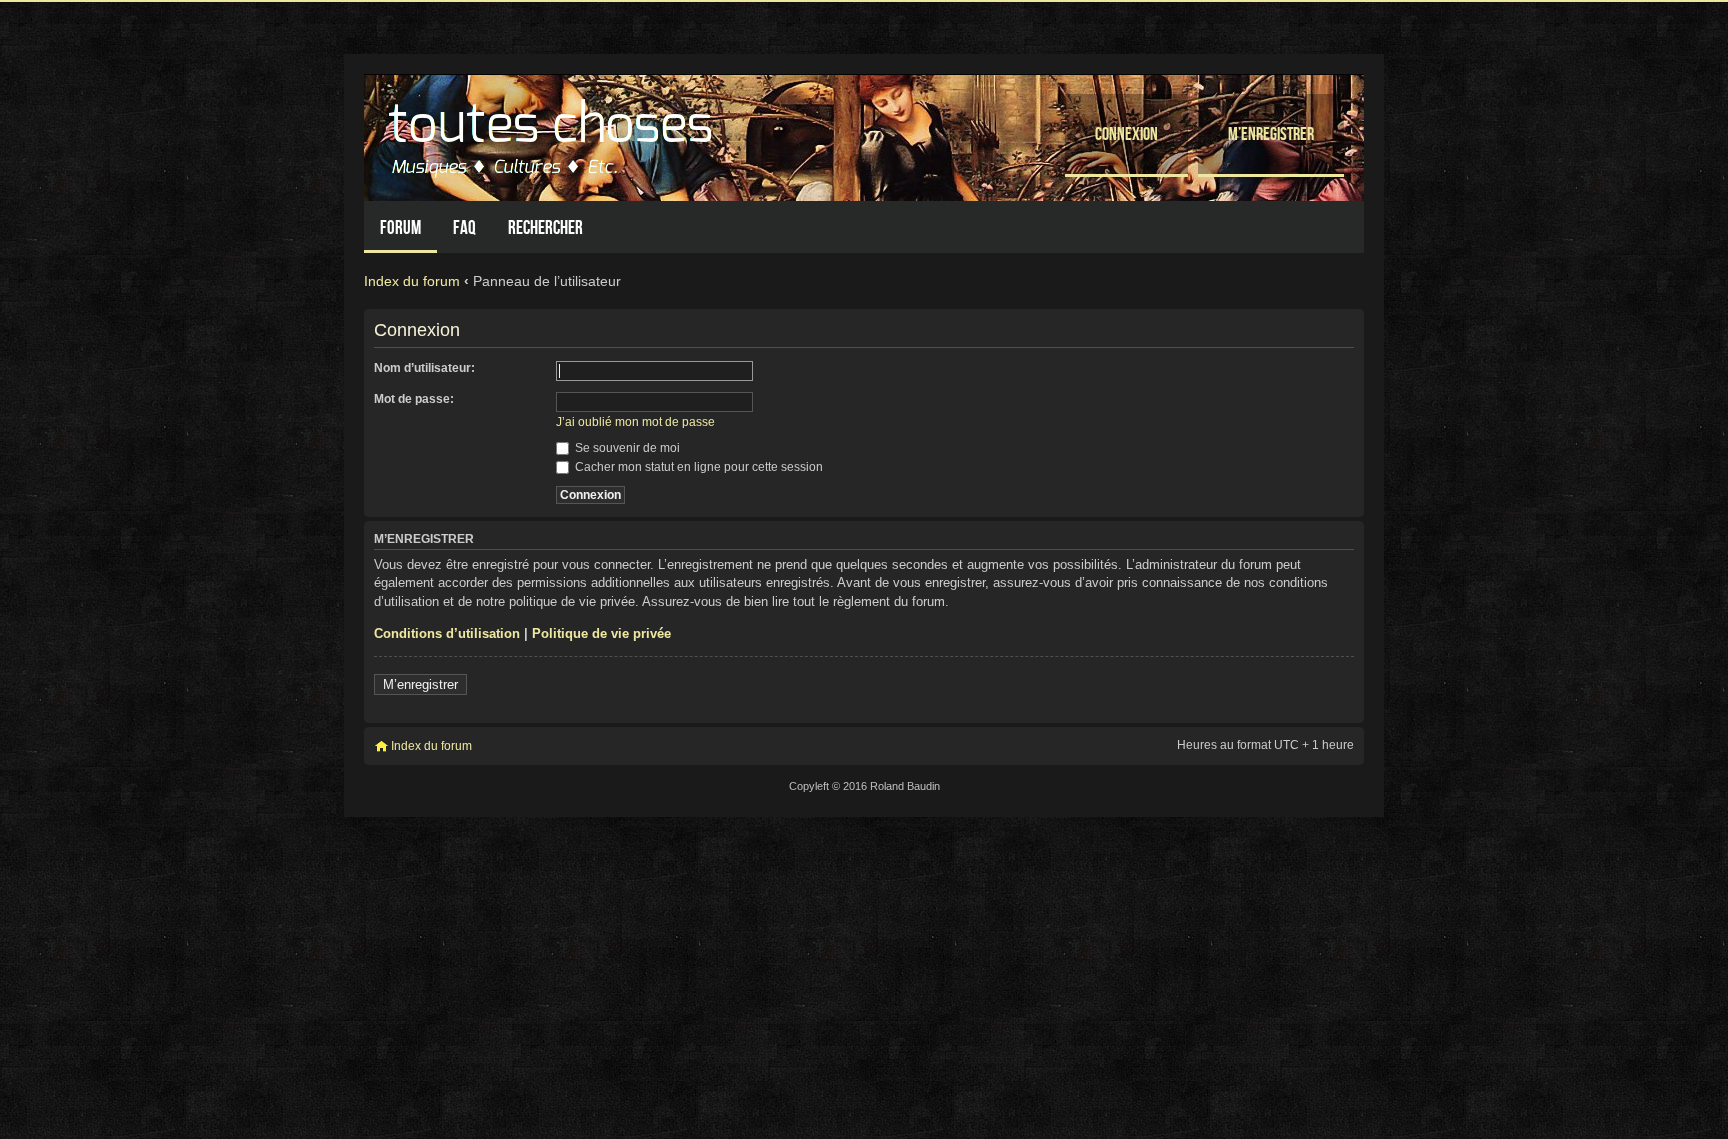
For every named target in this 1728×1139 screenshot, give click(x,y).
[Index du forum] (553, 132)
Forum (400, 227)
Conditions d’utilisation (447, 633)
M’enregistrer (1271, 133)
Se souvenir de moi (626, 448)
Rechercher (545, 227)
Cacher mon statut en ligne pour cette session (697, 467)
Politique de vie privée (601, 633)
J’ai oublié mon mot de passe (635, 422)
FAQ (464, 227)
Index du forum (412, 281)
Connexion (1126, 133)
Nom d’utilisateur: (424, 368)
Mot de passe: (414, 399)
